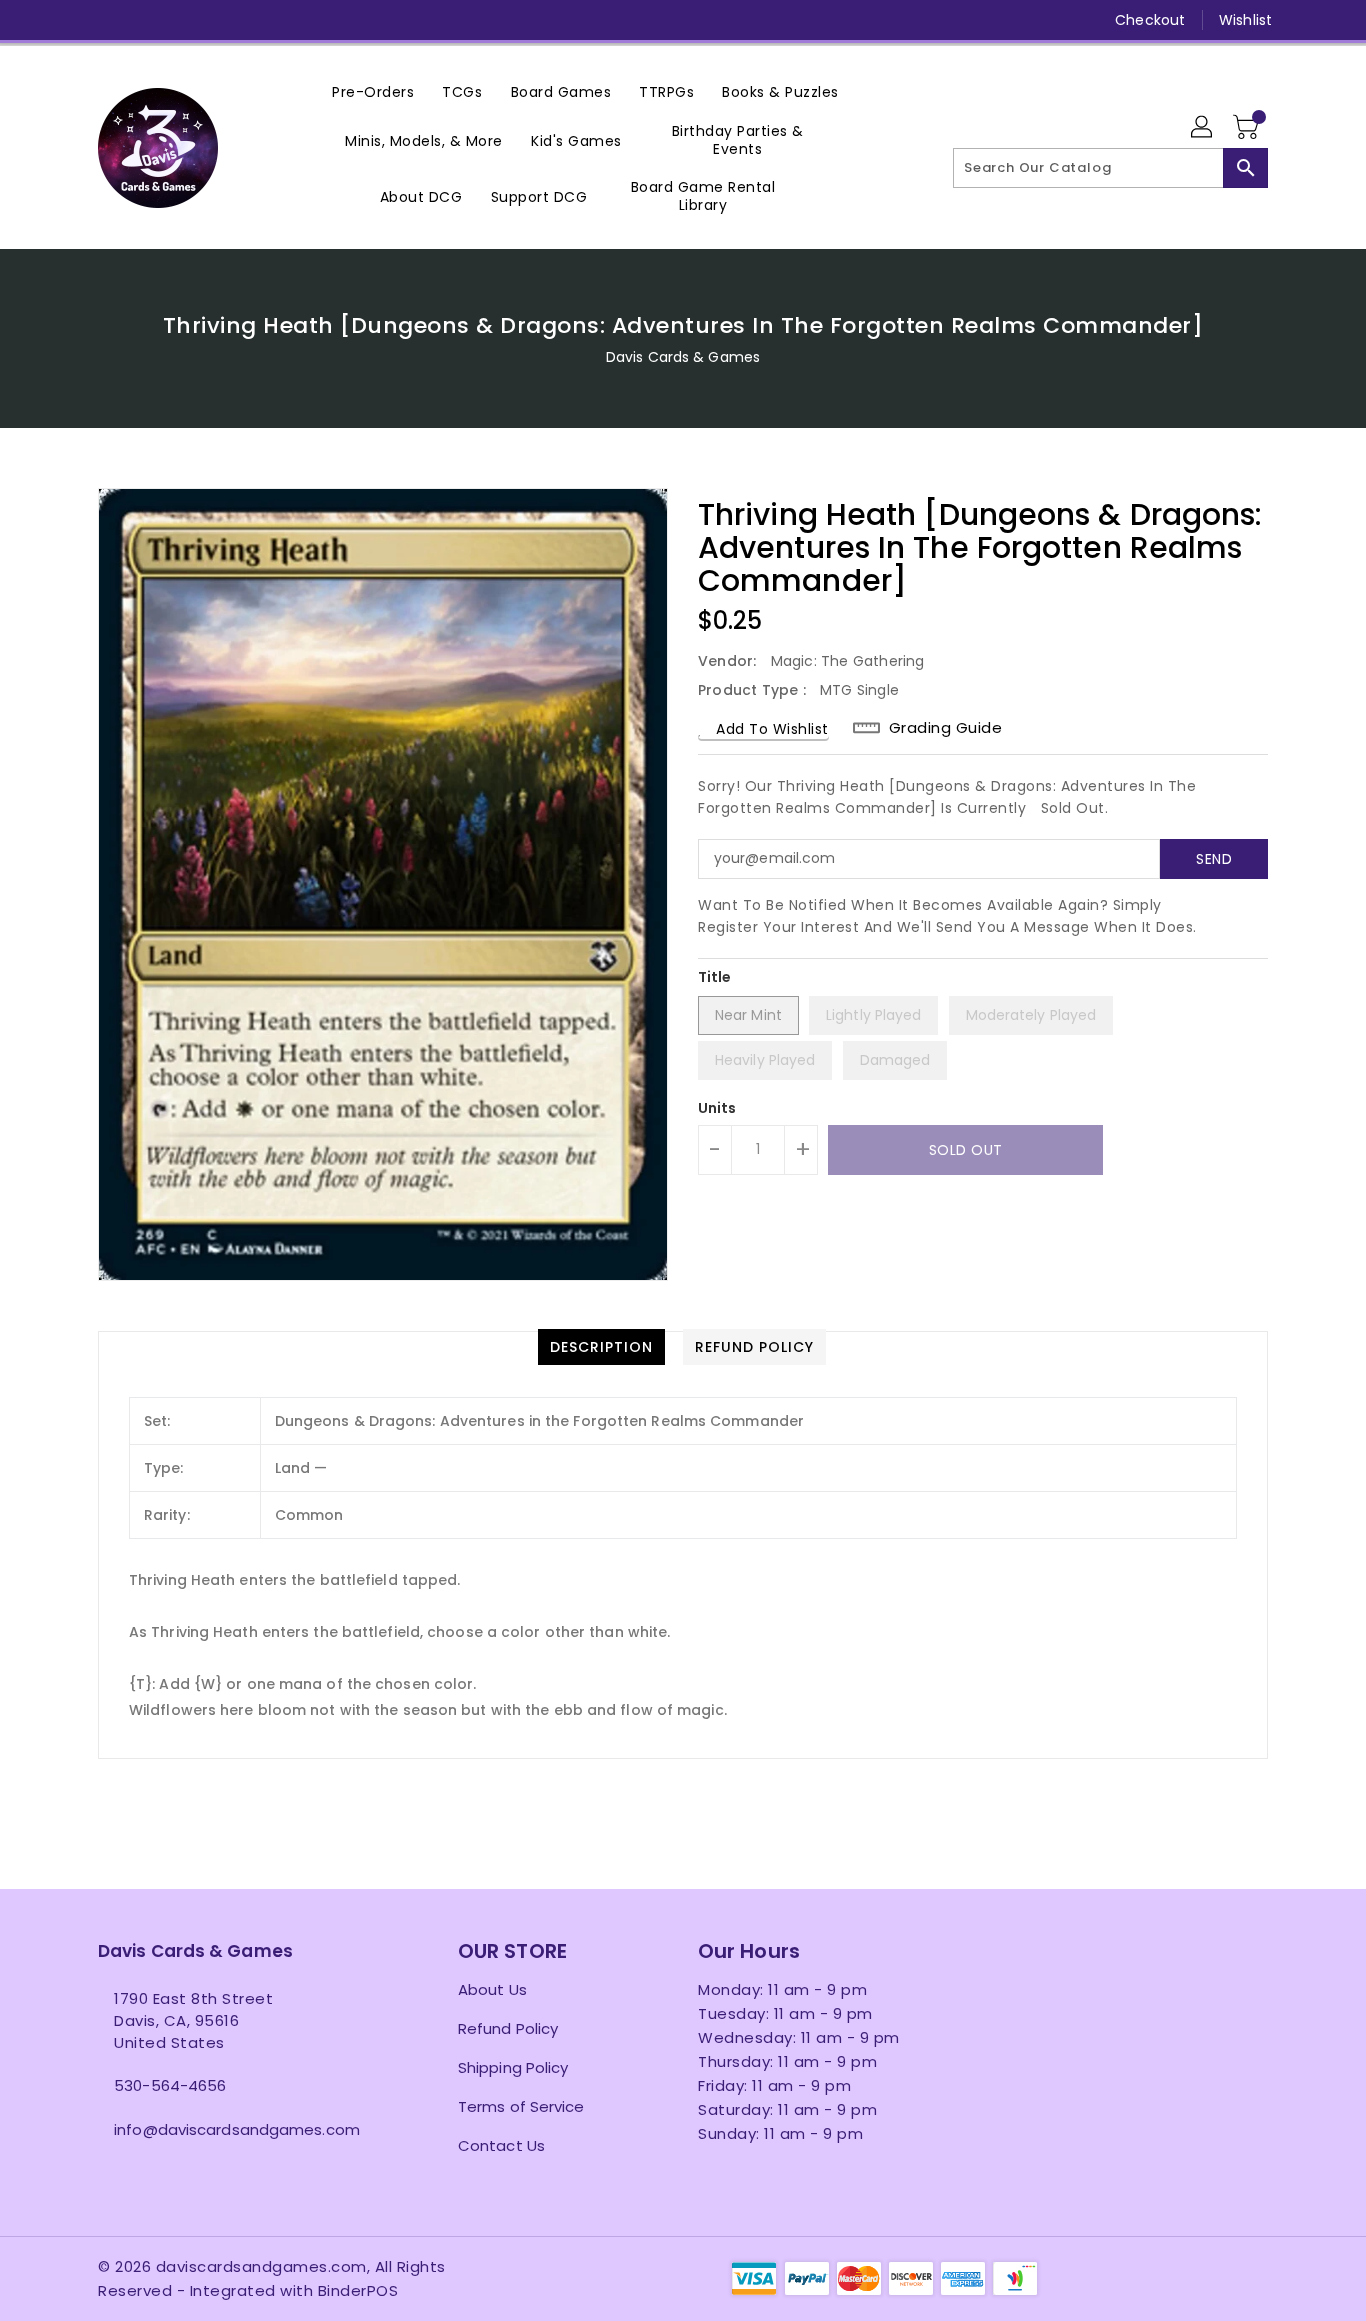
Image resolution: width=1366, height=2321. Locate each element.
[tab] (601, 1347)
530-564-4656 (170, 2085)
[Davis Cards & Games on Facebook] (70, 20)
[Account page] (1203, 128)
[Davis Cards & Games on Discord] (222, 20)
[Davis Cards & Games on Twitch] (261, 20)
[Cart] (1248, 128)
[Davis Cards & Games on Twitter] (108, 20)
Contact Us (501, 2145)
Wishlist (1245, 20)
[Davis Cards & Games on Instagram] (146, 20)
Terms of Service (521, 2106)
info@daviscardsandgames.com (237, 2129)
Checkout (1150, 20)
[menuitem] (373, 91)
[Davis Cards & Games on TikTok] (299, 20)
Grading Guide (946, 728)
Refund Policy (508, 2028)
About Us (492, 1989)
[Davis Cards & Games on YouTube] (184, 20)
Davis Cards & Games (683, 357)
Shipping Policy (513, 2067)
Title (715, 977)
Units (717, 1108)
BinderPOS (358, 2290)
